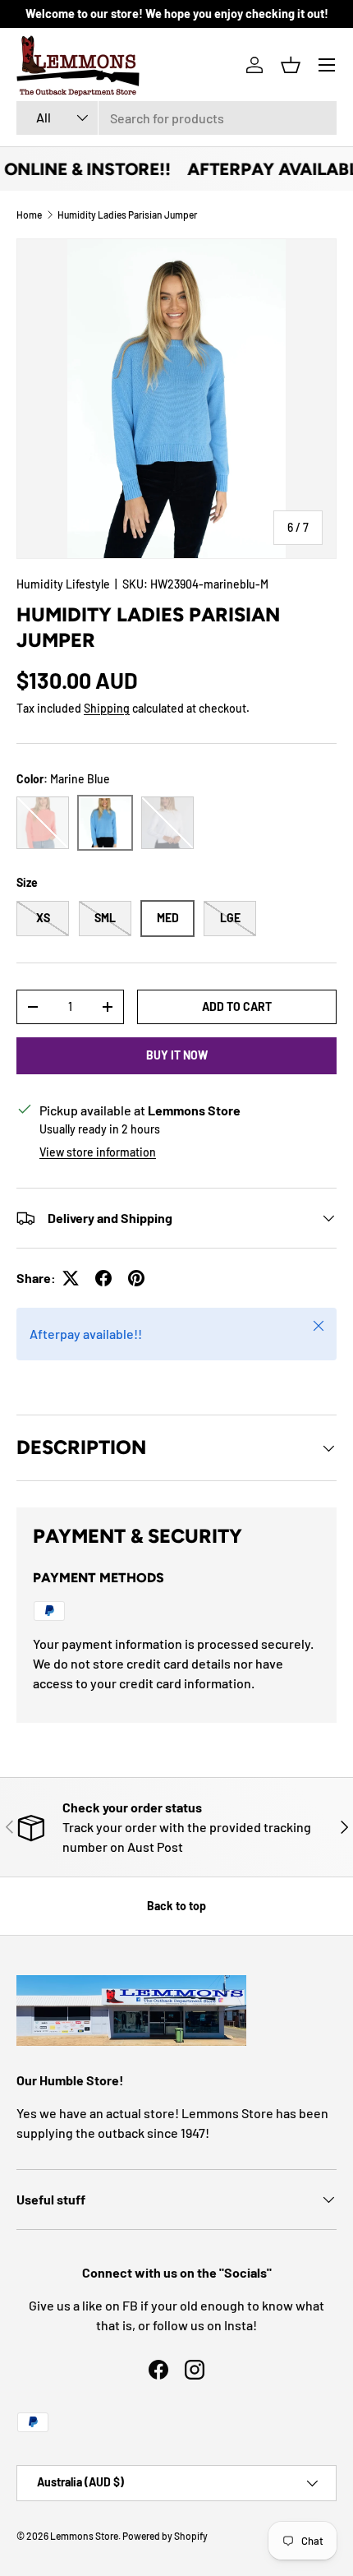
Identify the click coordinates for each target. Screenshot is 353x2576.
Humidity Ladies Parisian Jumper (127, 215)
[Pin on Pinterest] (136, 1278)
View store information (98, 1152)
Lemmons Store (84, 2536)
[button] (291, 65)
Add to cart (237, 1006)
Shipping (107, 708)
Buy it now (177, 1055)
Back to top (176, 1906)
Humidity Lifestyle (63, 584)
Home (29, 215)
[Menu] (327, 65)
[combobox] (176, 118)
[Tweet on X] (71, 1278)
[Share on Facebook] (103, 1278)
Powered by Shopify (165, 2536)
